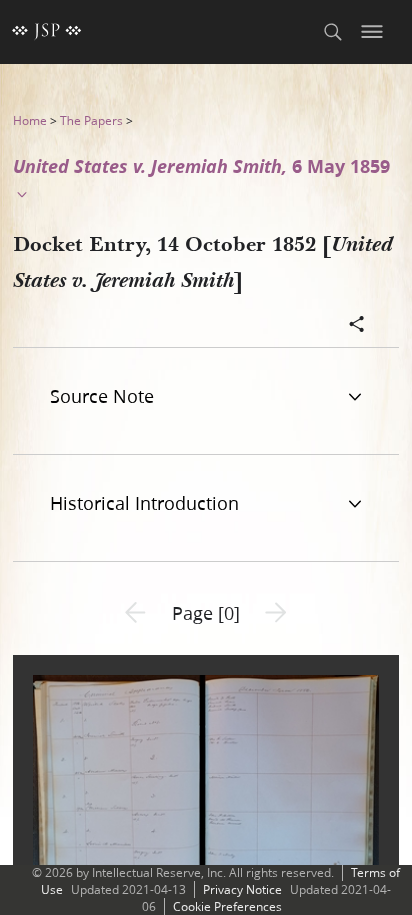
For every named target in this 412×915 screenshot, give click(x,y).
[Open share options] (357, 326)
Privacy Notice (242, 889)
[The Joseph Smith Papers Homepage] (47, 32)
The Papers (91, 120)
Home (30, 120)
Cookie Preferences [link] (227, 906)
